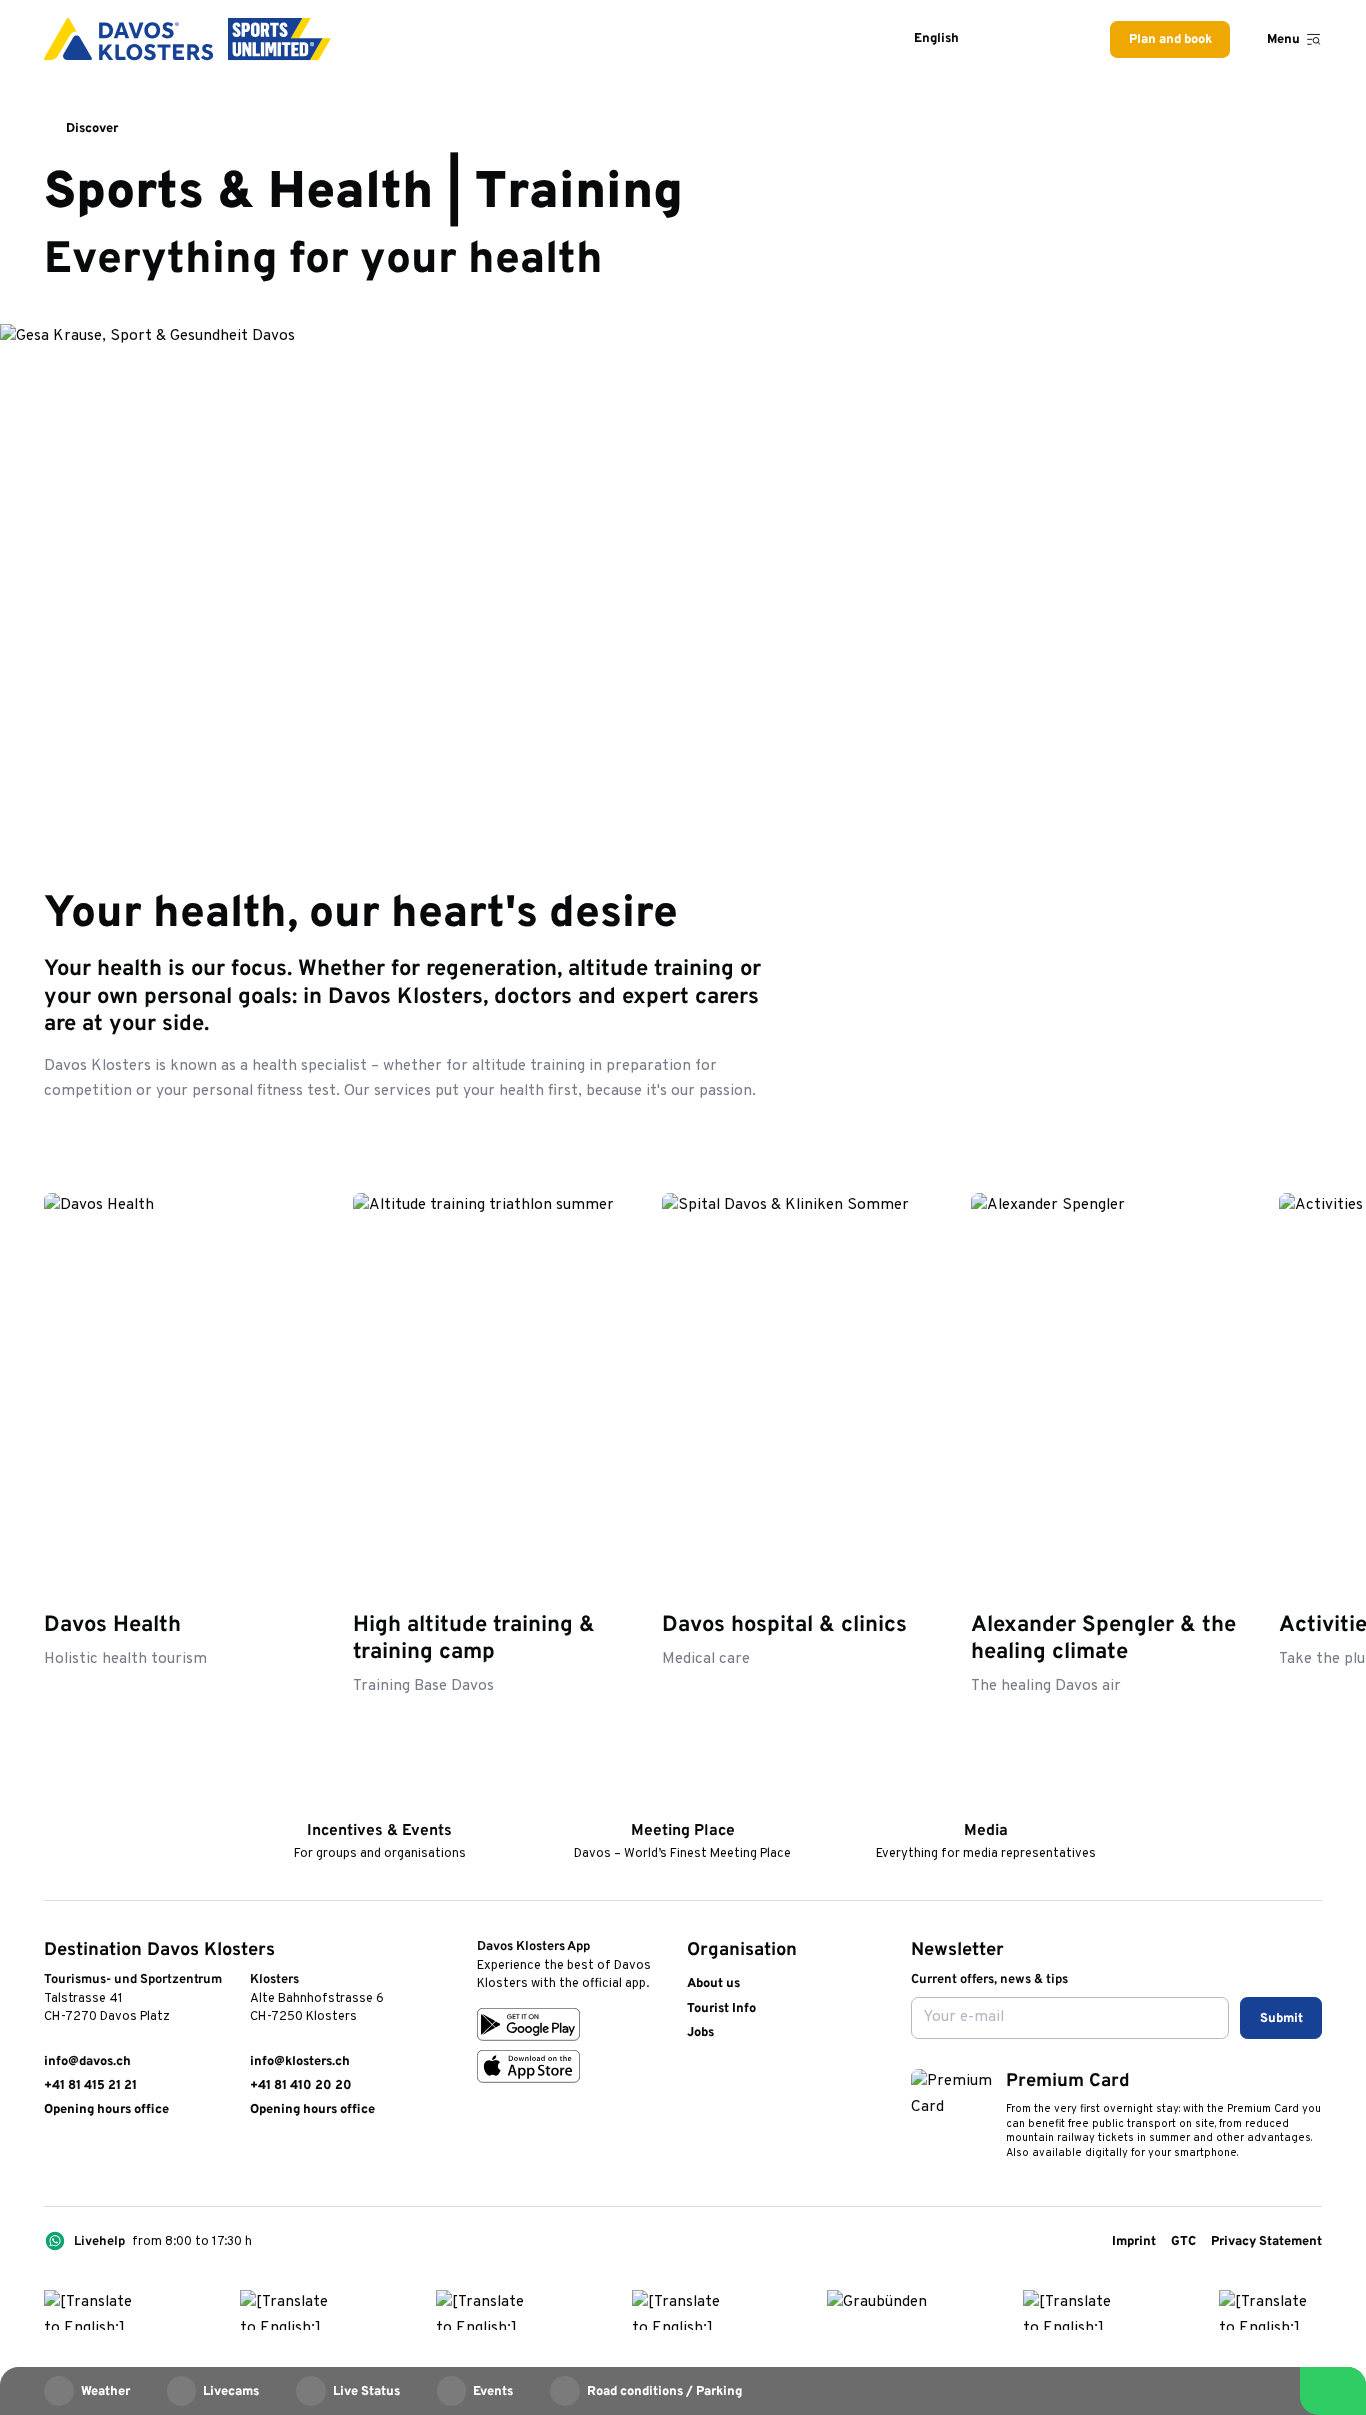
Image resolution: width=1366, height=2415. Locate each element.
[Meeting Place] (682, 1803)
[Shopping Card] (1057, 39)
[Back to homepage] (187, 39)
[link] (53, 2160)
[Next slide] (1306, 1141)
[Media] (985, 1803)
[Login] (1011, 39)
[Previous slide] (1260, 1141)
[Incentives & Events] (379, 1803)
